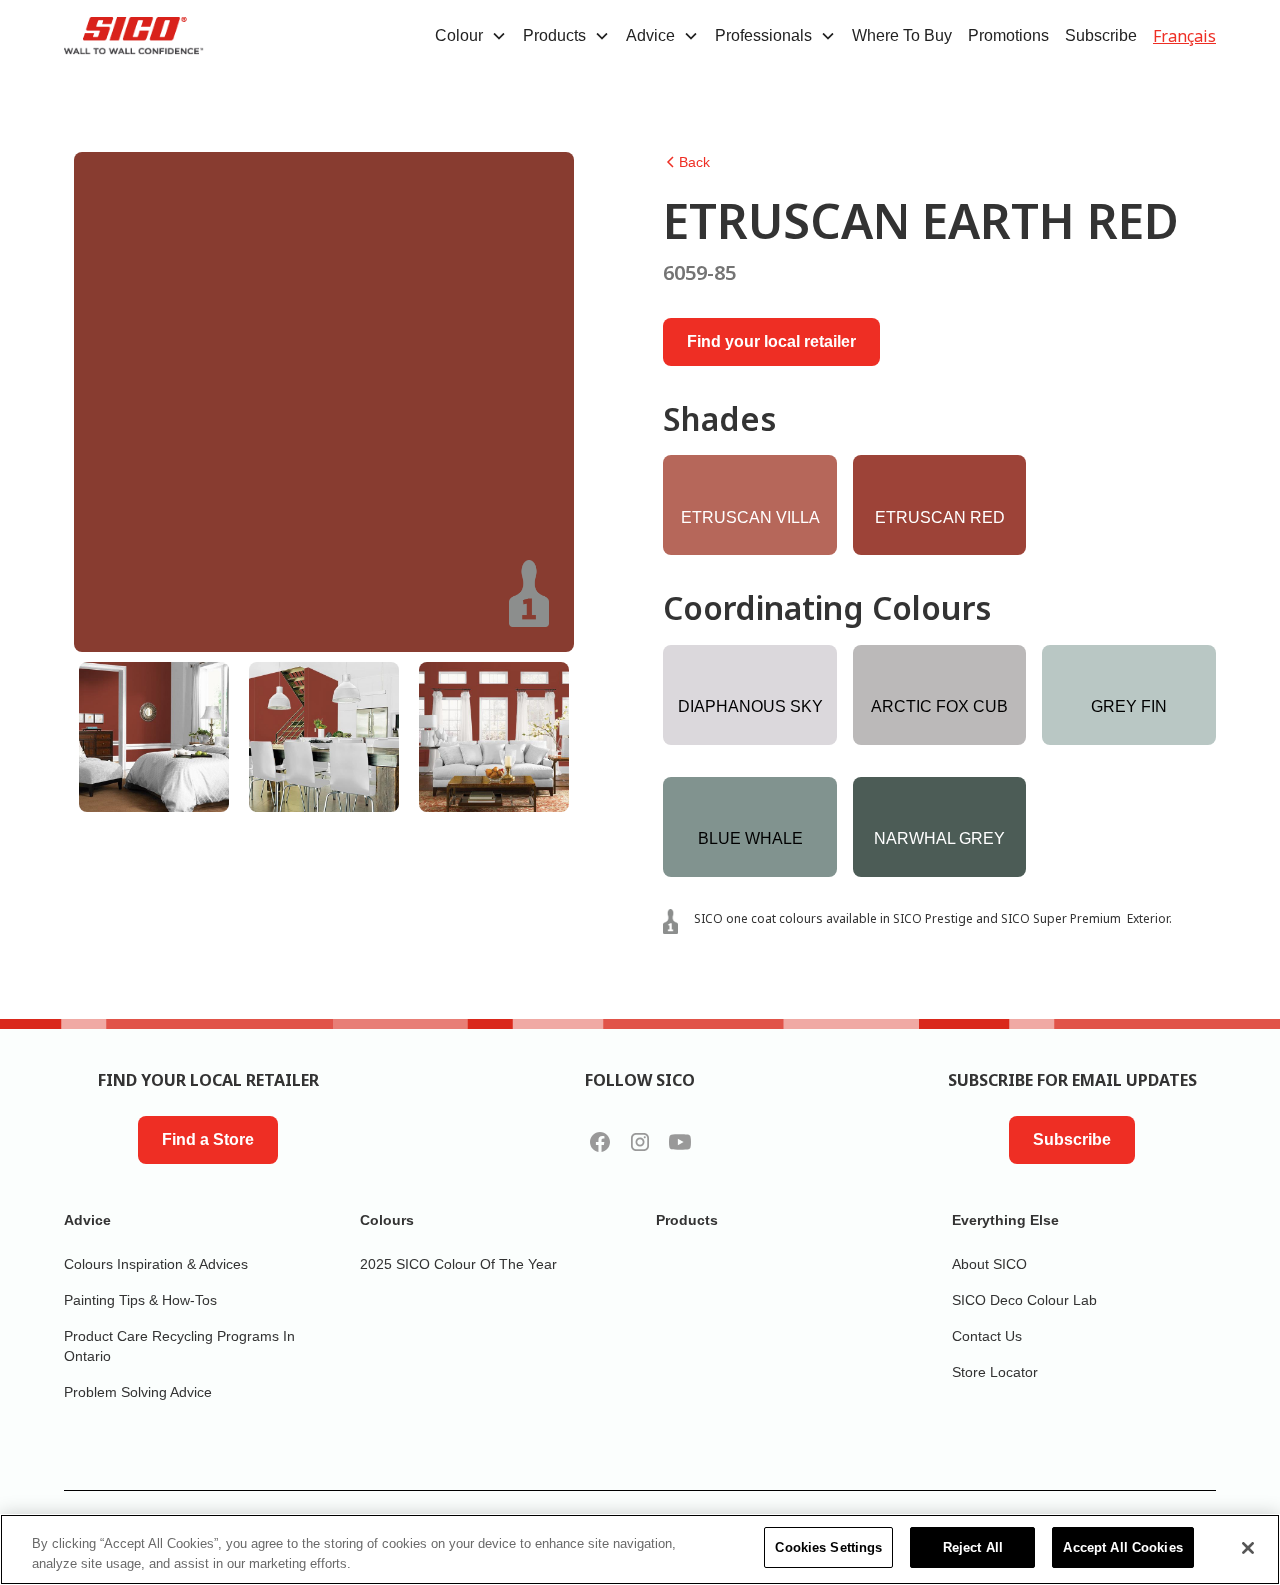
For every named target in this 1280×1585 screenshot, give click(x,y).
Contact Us (987, 1336)
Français (1184, 36)
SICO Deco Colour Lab (1024, 1300)
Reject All (973, 1547)
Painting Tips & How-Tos (140, 1300)
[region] (640, 1549)
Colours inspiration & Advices (156, 1264)
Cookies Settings (828, 1547)
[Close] (1248, 1548)
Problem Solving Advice (138, 1392)
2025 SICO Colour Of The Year (458, 1264)
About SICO (989, 1264)
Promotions (1008, 35)
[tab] (154, 737)
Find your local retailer (771, 341)
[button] (471, 36)
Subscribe (1101, 35)
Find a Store (208, 1139)
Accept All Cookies (1122, 1547)
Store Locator (995, 1372)
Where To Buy (902, 35)
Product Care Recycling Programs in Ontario (179, 1346)
